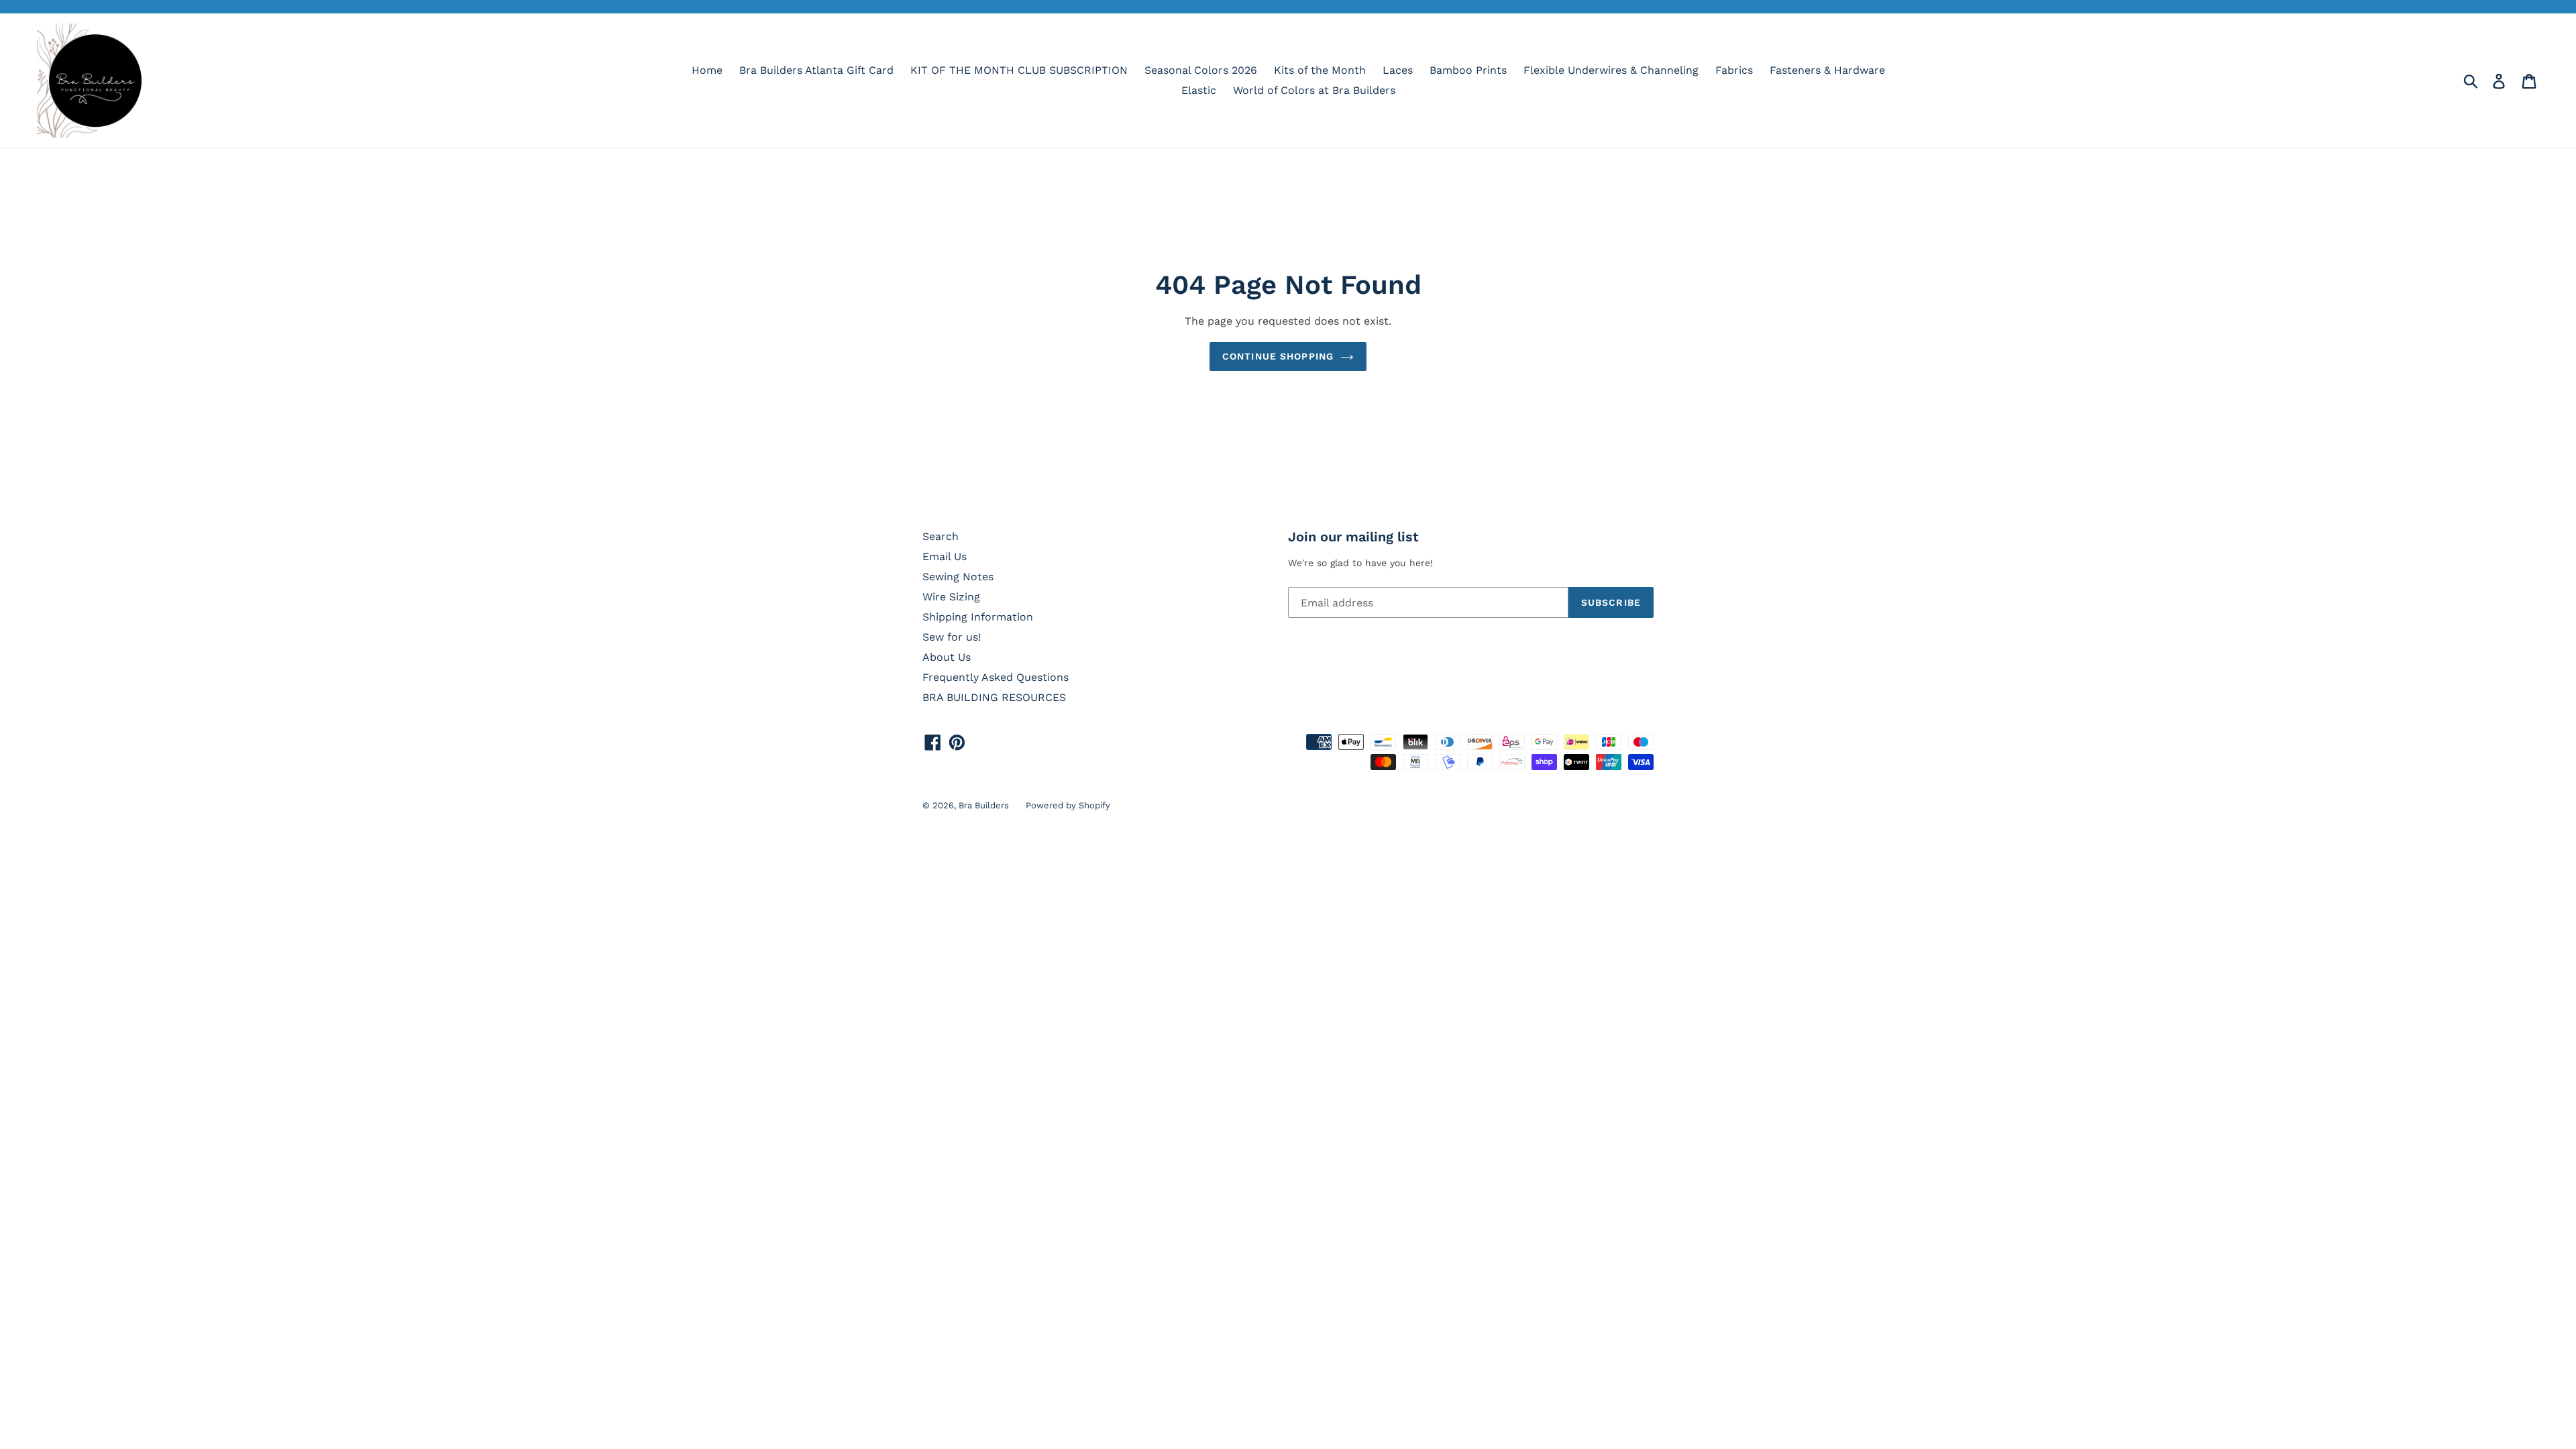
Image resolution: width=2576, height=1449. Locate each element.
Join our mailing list (1353, 537)
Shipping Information (978, 617)
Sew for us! (952, 637)
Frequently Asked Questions (996, 677)
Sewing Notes (958, 577)
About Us (947, 657)
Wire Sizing (951, 597)
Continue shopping (1278, 356)
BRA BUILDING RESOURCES (994, 697)
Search (941, 536)
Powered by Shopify (1068, 805)
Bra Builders (984, 805)
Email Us (945, 556)
